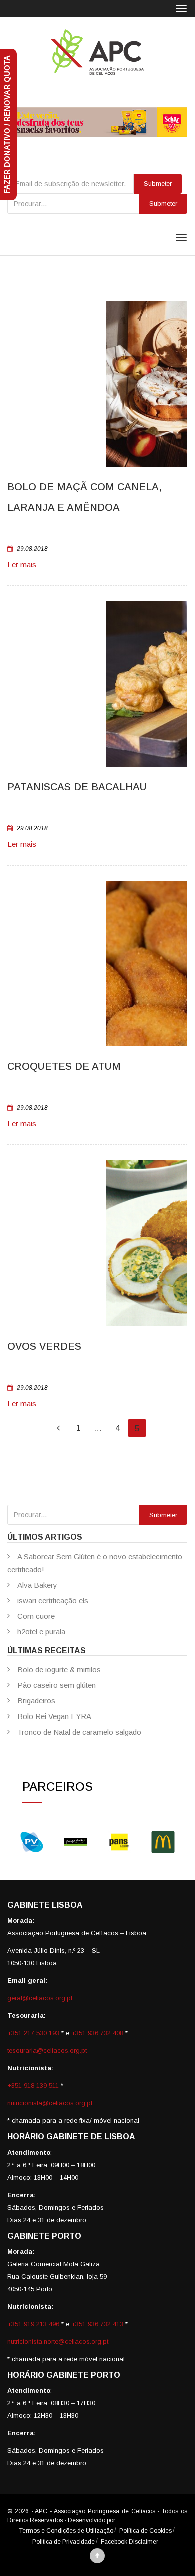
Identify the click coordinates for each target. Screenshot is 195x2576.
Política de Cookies (146, 2531)
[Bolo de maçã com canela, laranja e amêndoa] (97, 384)
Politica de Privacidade (64, 2542)
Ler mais (22, 565)
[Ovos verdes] (97, 1243)
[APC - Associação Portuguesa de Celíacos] (97, 52)
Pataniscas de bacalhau (77, 787)
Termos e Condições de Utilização (66, 2531)
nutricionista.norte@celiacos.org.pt (58, 2342)
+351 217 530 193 (34, 2033)
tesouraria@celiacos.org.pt (47, 2050)
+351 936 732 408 (97, 2033)
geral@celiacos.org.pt (40, 1998)
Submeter (163, 203)
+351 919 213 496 (33, 2324)
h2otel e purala (41, 1632)
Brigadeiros (36, 1701)
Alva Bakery (37, 1585)
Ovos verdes (44, 1346)
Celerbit (127, 2520)
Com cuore (36, 1616)
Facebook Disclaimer (130, 2542)
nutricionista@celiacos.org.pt (50, 2103)
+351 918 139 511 (34, 2085)
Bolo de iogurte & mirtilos (59, 1670)
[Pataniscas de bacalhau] (97, 684)
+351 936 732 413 (97, 2324)
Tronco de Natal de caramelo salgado (79, 1732)
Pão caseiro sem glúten (57, 1685)
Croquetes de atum (64, 1066)
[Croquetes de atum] (97, 963)
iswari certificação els (53, 1601)
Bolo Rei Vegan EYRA (54, 1716)
